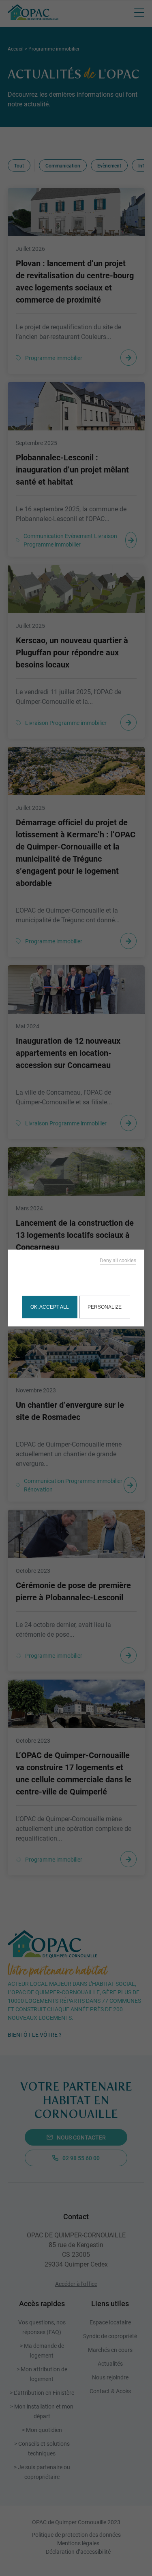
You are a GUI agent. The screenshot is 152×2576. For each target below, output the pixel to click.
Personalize (105, 1307)
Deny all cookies (118, 1260)
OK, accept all (50, 1307)
